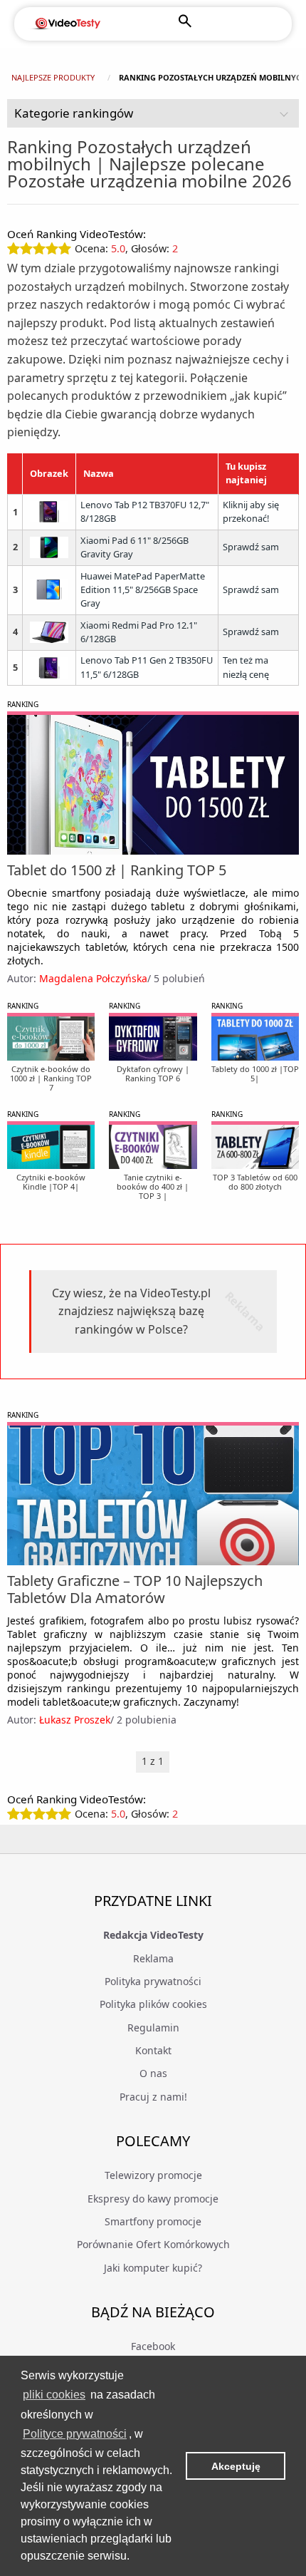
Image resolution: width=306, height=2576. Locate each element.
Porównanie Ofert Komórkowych (153, 2244)
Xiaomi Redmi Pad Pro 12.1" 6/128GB (139, 632)
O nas (153, 2073)
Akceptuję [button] (236, 2466)
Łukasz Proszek (75, 1720)
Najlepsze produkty (53, 77)
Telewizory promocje (153, 2175)
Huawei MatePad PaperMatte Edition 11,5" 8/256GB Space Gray (143, 590)
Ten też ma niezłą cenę (246, 667)
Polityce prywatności (75, 2434)
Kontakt (153, 2050)
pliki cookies (54, 2395)
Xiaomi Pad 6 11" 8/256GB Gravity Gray (134, 547)
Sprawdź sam (251, 547)
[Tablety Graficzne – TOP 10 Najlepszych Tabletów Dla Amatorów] (153, 1495)
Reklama (153, 1958)
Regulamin (153, 2028)
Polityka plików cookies (153, 2004)
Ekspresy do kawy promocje (153, 2199)
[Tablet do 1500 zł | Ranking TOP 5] (153, 785)
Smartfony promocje (153, 2221)
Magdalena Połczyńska (93, 978)
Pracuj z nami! (153, 2097)
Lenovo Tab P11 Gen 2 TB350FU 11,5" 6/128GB (147, 667)
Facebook (153, 2346)
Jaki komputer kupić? (153, 2268)
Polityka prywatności (153, 1981)
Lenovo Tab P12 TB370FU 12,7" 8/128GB (145, 512)
